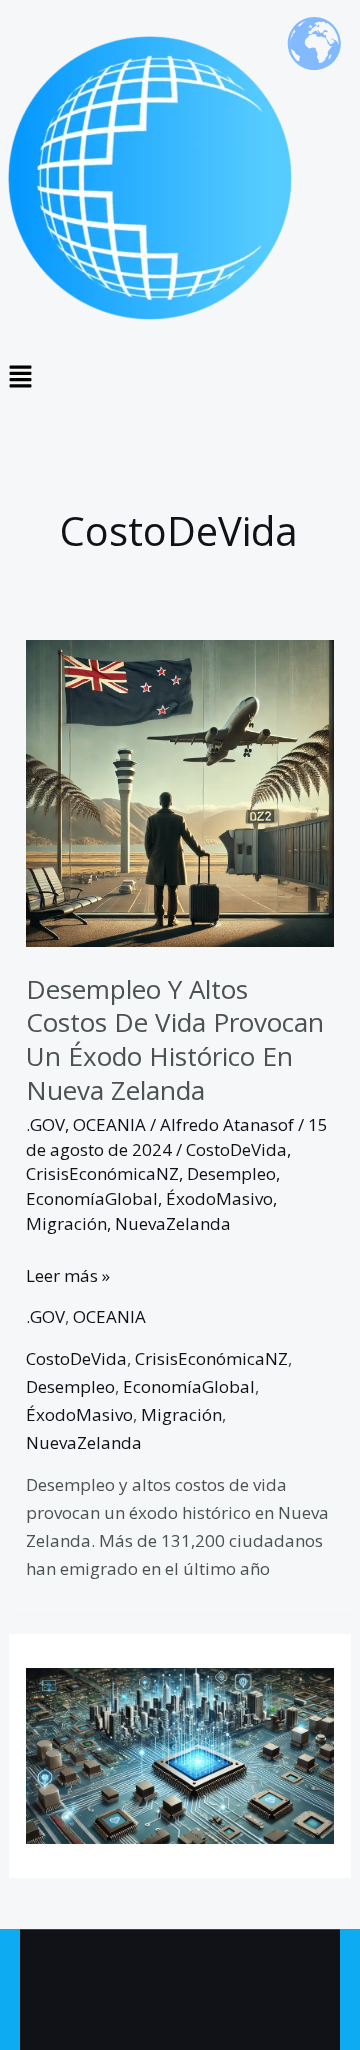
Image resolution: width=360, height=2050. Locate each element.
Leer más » (68, 1274)
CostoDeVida (236, 1149)
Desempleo (231, 1173)
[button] (180, 377)
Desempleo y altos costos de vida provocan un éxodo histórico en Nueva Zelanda (175, 1039)
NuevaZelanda (173, 1223)
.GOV (45, 1124)
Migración (66, 1223)
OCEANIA (109, 1124)
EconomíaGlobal (92, 1198)
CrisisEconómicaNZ (102, 1173)
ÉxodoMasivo (219, 1198)
